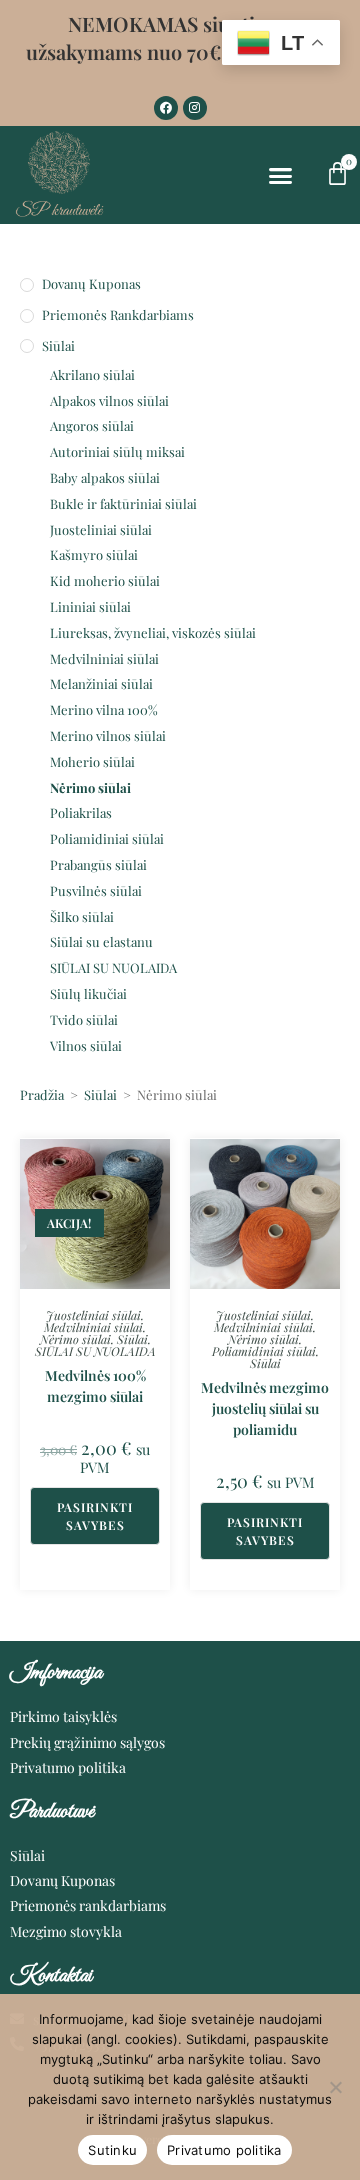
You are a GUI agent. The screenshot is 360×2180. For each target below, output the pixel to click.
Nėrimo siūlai (90, 787)
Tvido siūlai (84, 1019)
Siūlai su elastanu (101, 941)
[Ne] (335, 2087)
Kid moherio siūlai (105, 580)
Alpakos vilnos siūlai (109, 400)
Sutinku (112, 2150)
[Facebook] (166, 108)
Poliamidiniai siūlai (107, 838)
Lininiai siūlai (90, 606)
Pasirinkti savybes (95, 1516)
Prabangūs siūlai (98, 864)
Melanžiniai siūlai (101, 683)
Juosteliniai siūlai (101, 529)
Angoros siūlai (92, 425)
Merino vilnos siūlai (108, 735)
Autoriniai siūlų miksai (117, 451)
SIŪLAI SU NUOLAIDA (113, 967)
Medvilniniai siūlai (104, 658)
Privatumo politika (224, 2150)
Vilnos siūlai (86, 1045)
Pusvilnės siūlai (96, 890)
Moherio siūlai (92, 761)
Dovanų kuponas (91, 283)
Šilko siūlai (82, 916)
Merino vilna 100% (104, 709)
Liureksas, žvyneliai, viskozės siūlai (153, 632)
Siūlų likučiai (88, 993)
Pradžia (42, 1094)
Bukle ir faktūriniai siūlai (123, 503)
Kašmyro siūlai (94, 554)
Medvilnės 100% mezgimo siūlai (95, 1386)
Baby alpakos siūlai (105, 477)
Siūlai (58, 345)
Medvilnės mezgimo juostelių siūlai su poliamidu (265, 1408)
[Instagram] (195, 108)
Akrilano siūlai (92, 374)
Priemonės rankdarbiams (118, 314)
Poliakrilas (81, 812)
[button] (281, 176)
